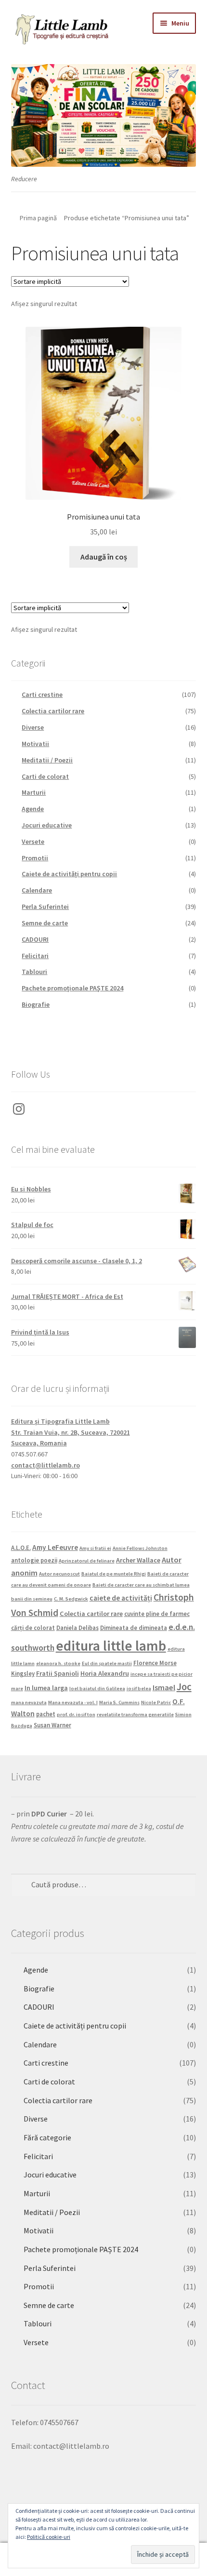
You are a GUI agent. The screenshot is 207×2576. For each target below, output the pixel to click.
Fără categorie (47, 2137)
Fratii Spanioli (58, 1673)
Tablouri (34, 972)
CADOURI (35, 939)
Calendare (37, 890)
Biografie (36, 1004)
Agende (33, 809)
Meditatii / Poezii (47, 760)
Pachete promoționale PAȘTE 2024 (72, 988)
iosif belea (139, 1688)
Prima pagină (38, 218)
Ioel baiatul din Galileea (97, 1688)
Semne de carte (45, 923)
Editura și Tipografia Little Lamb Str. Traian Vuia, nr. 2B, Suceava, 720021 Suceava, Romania (71, 1432)
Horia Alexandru (105, 1673)
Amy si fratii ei (95, 1548)
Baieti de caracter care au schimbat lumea (141, 1585)
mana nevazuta (29, 1702)
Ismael (164, 1687)
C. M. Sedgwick (71, 1599)
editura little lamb (111, 1646)
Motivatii (35, 744)
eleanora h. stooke (58, 1663)
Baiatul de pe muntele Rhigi (114, 1574)
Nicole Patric (156, 1702)
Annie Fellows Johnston (140, 1548)
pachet (46, 1714)
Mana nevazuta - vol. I (73, 1702)
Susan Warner (52, 1725)
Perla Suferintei (45, 907)
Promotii (35, 858)
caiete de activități (121, 1598)
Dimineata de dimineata (134, 1628)
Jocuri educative (47, 825)
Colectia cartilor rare (53, 711)
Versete (33, 841)
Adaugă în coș (104, 557)
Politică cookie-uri (49, 2537)
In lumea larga (46, 1688)
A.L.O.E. (21, 1548)
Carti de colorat (45, 776)
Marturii (34, 792)
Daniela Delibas (78, 1628)
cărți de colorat (33, 1628)
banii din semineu (32, 1599)
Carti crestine (42, 694)
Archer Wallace (138, 1560)
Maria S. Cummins (119, 1702)
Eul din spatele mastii (107, 1663)
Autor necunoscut (59, 1574)
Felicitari (35, 956)
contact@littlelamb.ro (45, 1465)
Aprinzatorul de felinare (87, 1561)
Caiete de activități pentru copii (69, 874)
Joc (184, 1687)
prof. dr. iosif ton (76, 1715)
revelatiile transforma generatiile (135, 1715)
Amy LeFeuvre (55, 1547)
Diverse (33, 727)
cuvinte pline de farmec (157, 1614)
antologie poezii (34, 1560)
